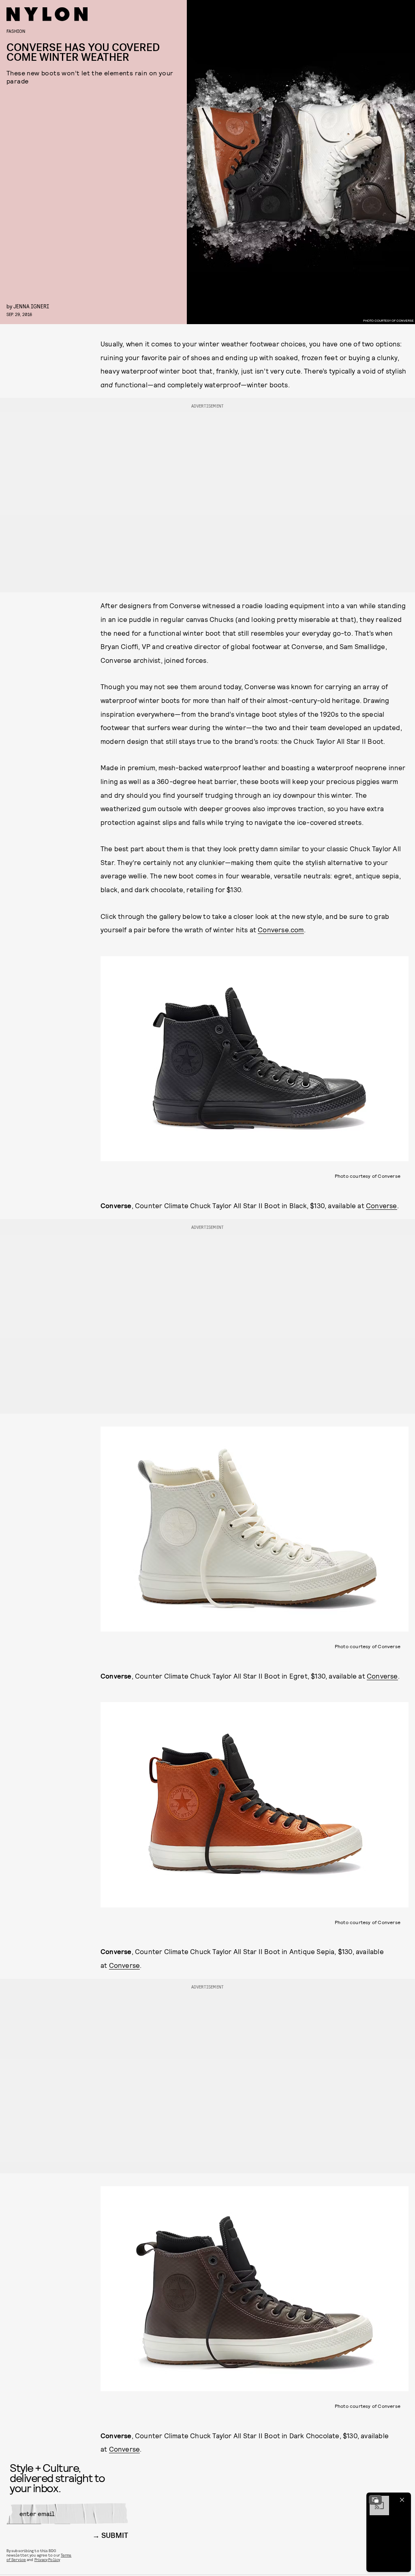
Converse (382, 1205)
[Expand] (375, 2500)
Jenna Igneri (31, 306)
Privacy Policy (47, 2559)
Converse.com (281, 929)
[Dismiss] (402, 2500)
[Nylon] (47, 14)
